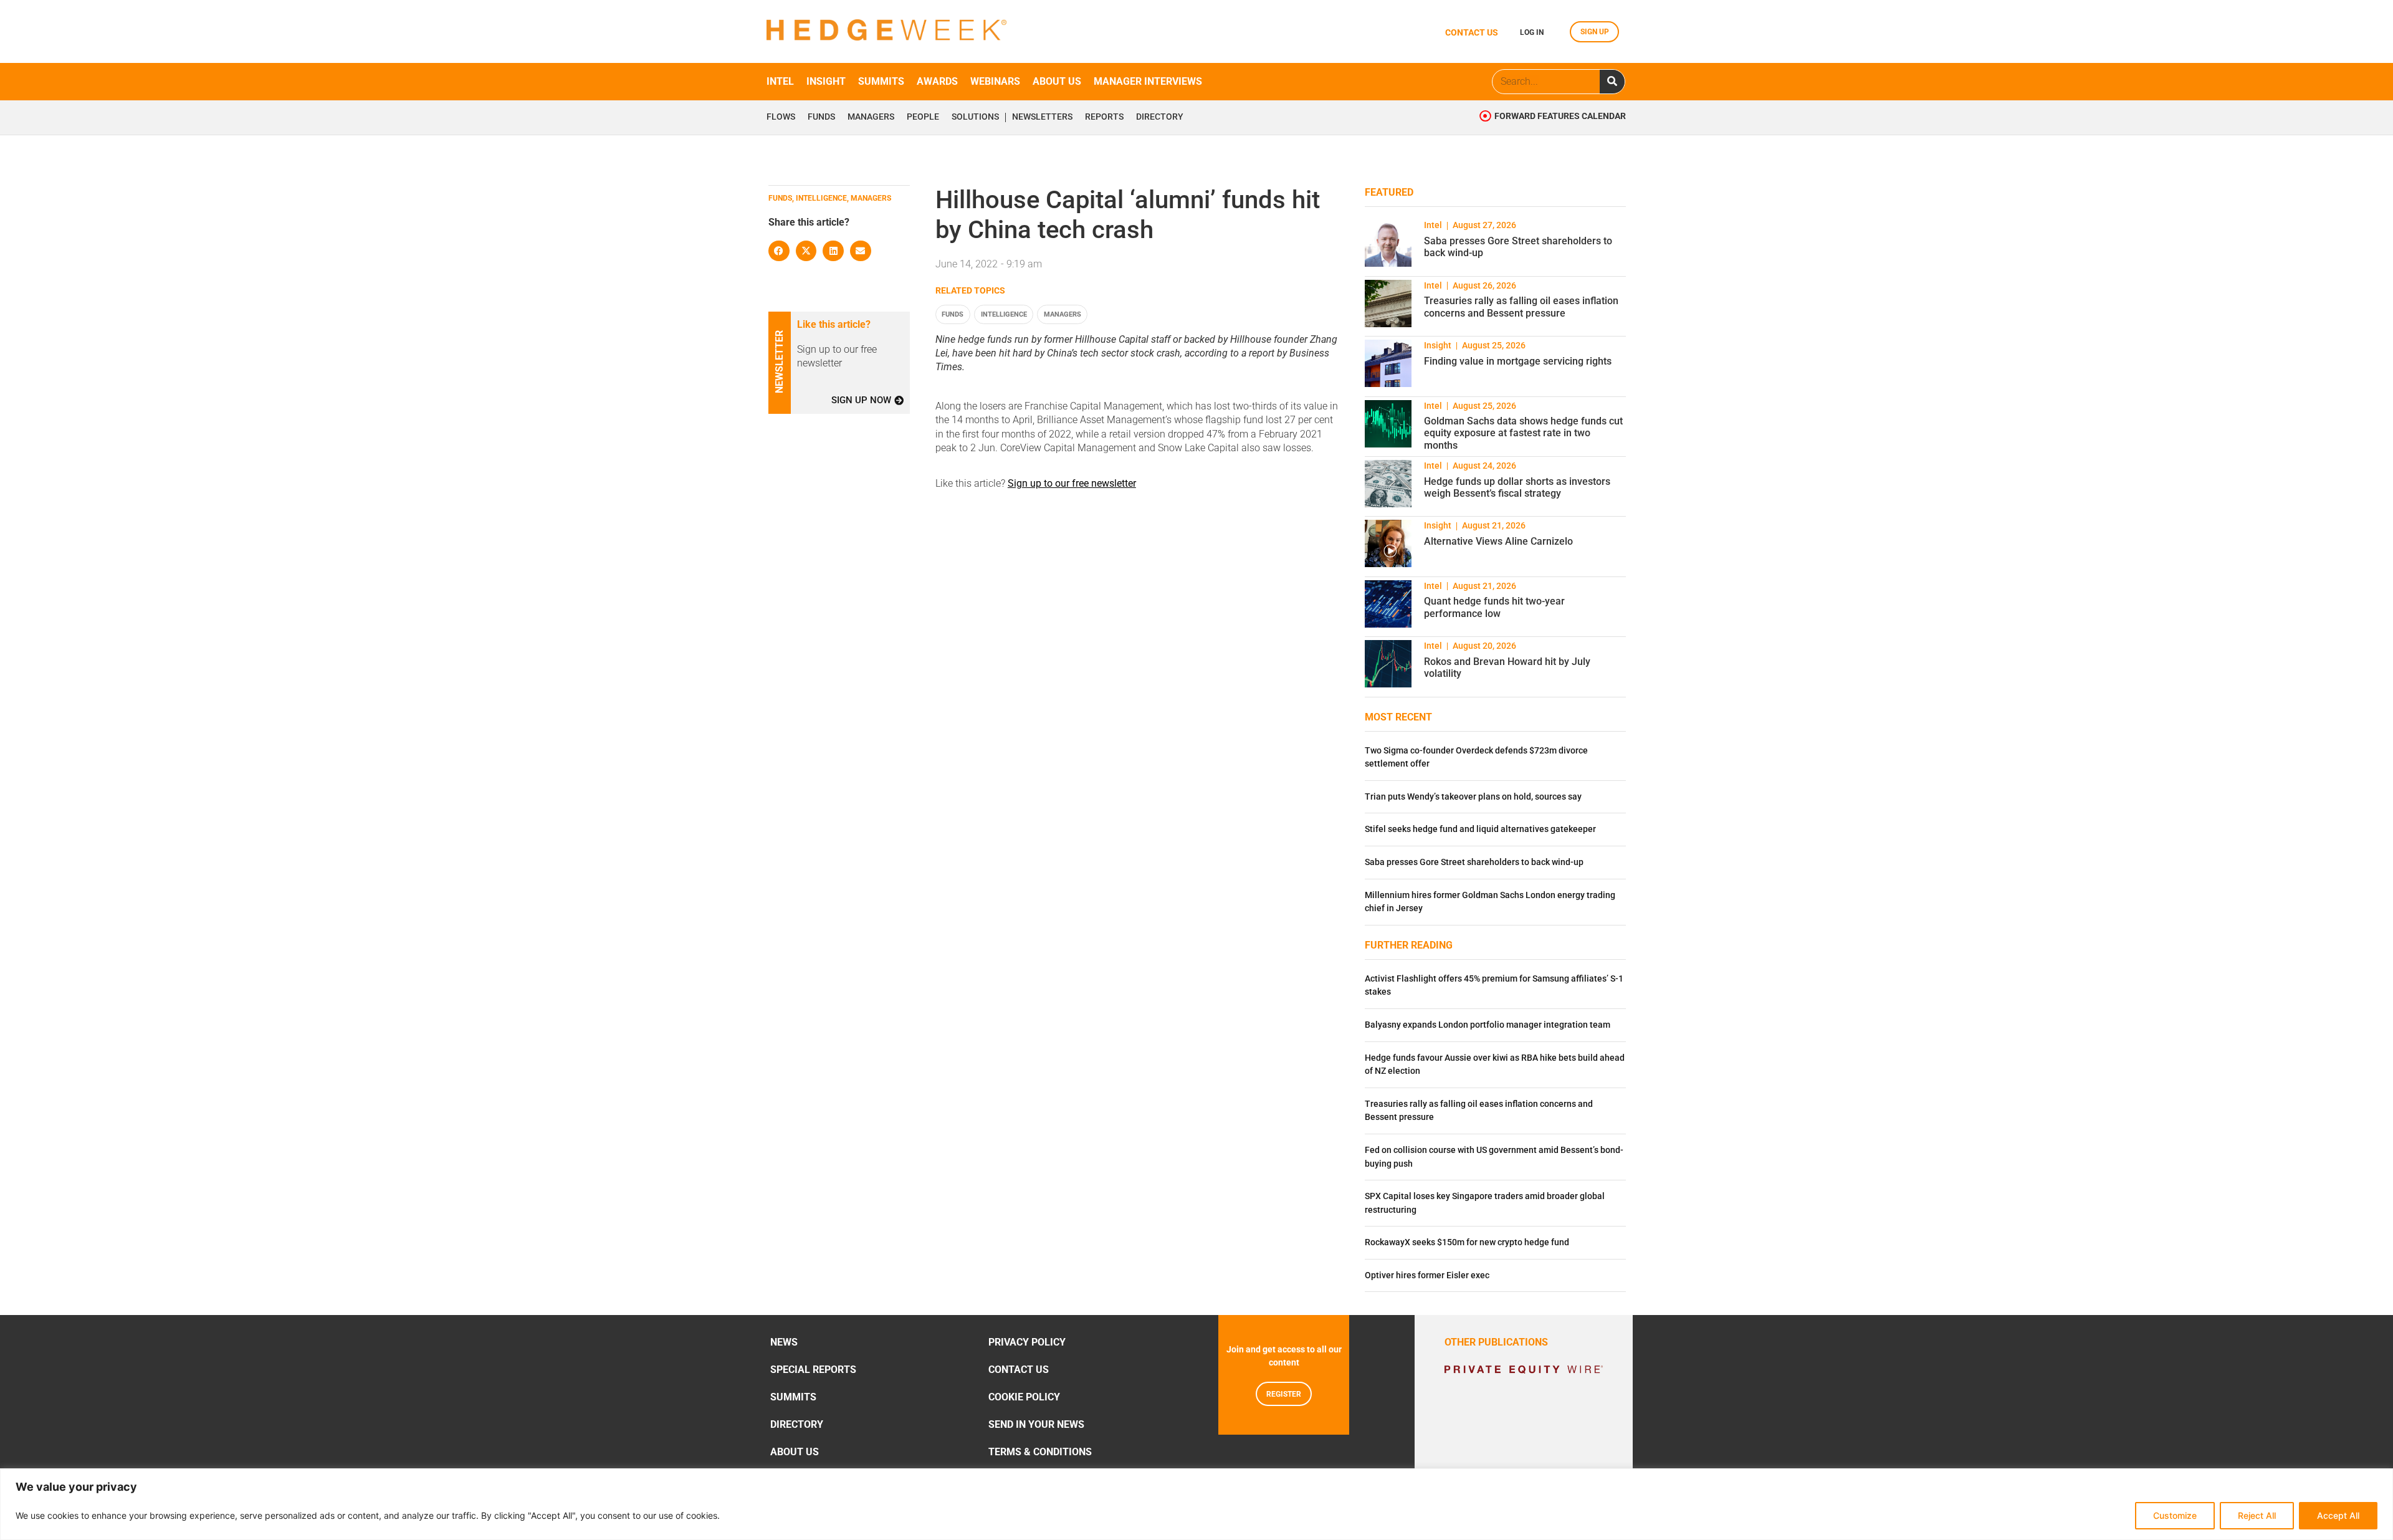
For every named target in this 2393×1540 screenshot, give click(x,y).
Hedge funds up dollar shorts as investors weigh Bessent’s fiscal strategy (1517, 487)
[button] (779, 251)
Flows (781, 117)
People (923, 117)
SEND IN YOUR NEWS (1036, 1424)
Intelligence (1004, 314)
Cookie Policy (1024, 1397)
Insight (826, 81)
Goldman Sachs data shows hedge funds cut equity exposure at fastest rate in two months (1523, 433)
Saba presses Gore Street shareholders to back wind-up (1474, 862)
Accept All (2338, 1515)
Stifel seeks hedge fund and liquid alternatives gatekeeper (1480, 829)
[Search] (1612, 82)
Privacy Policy (1027, 1342)
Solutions (975, 117)
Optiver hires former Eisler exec (1427, 1275)
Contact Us (1019, 1370)
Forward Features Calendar (1560, 116)
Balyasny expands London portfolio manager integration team (1488, 1025)
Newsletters (1042, 117)
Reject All (2257, 1515)
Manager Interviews (1148, 81)
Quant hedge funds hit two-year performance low (1494, 607)
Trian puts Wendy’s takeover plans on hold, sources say (1473, 797)
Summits (881, 81)
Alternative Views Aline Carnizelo (1498, 541)
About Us (795, 1452)
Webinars (995, 81)
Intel (780, 81)
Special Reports (813, 1370)
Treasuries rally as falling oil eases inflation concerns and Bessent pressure (1521, 307)
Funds (821, 117)
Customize (2175, 1515)
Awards (937, 81)
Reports (1104, 117)
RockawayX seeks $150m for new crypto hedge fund (1467, 1242)
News (784, 1342)
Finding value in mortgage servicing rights (1518, 361)
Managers (871, 117)
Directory (1160, 117)
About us (1057, 81)
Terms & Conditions (1040, 1452)
